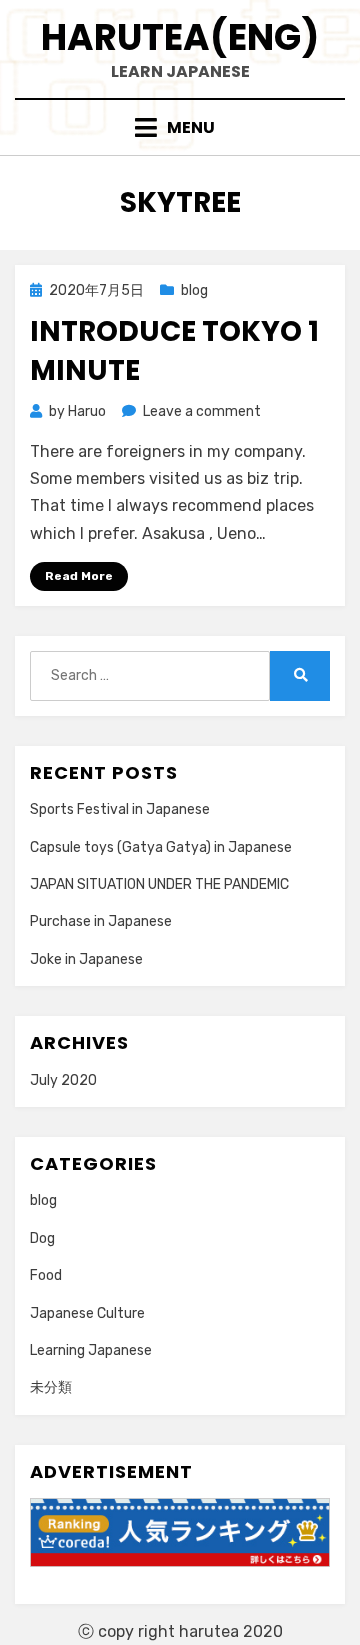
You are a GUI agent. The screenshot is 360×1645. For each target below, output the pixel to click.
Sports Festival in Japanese (120, 809)
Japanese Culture (87, 1313)
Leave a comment (202, 411)
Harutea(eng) (180, 37)
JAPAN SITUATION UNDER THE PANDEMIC (159, 884)
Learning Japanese (91, 1350)
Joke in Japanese (86, 959)
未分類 (51, 1387)
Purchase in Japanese (101, 921)
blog (194, 290)
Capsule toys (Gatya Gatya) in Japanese (161, 847)
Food (46, 1275)
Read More (79, 576)
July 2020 (63, 1080)
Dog (42, 1238)
